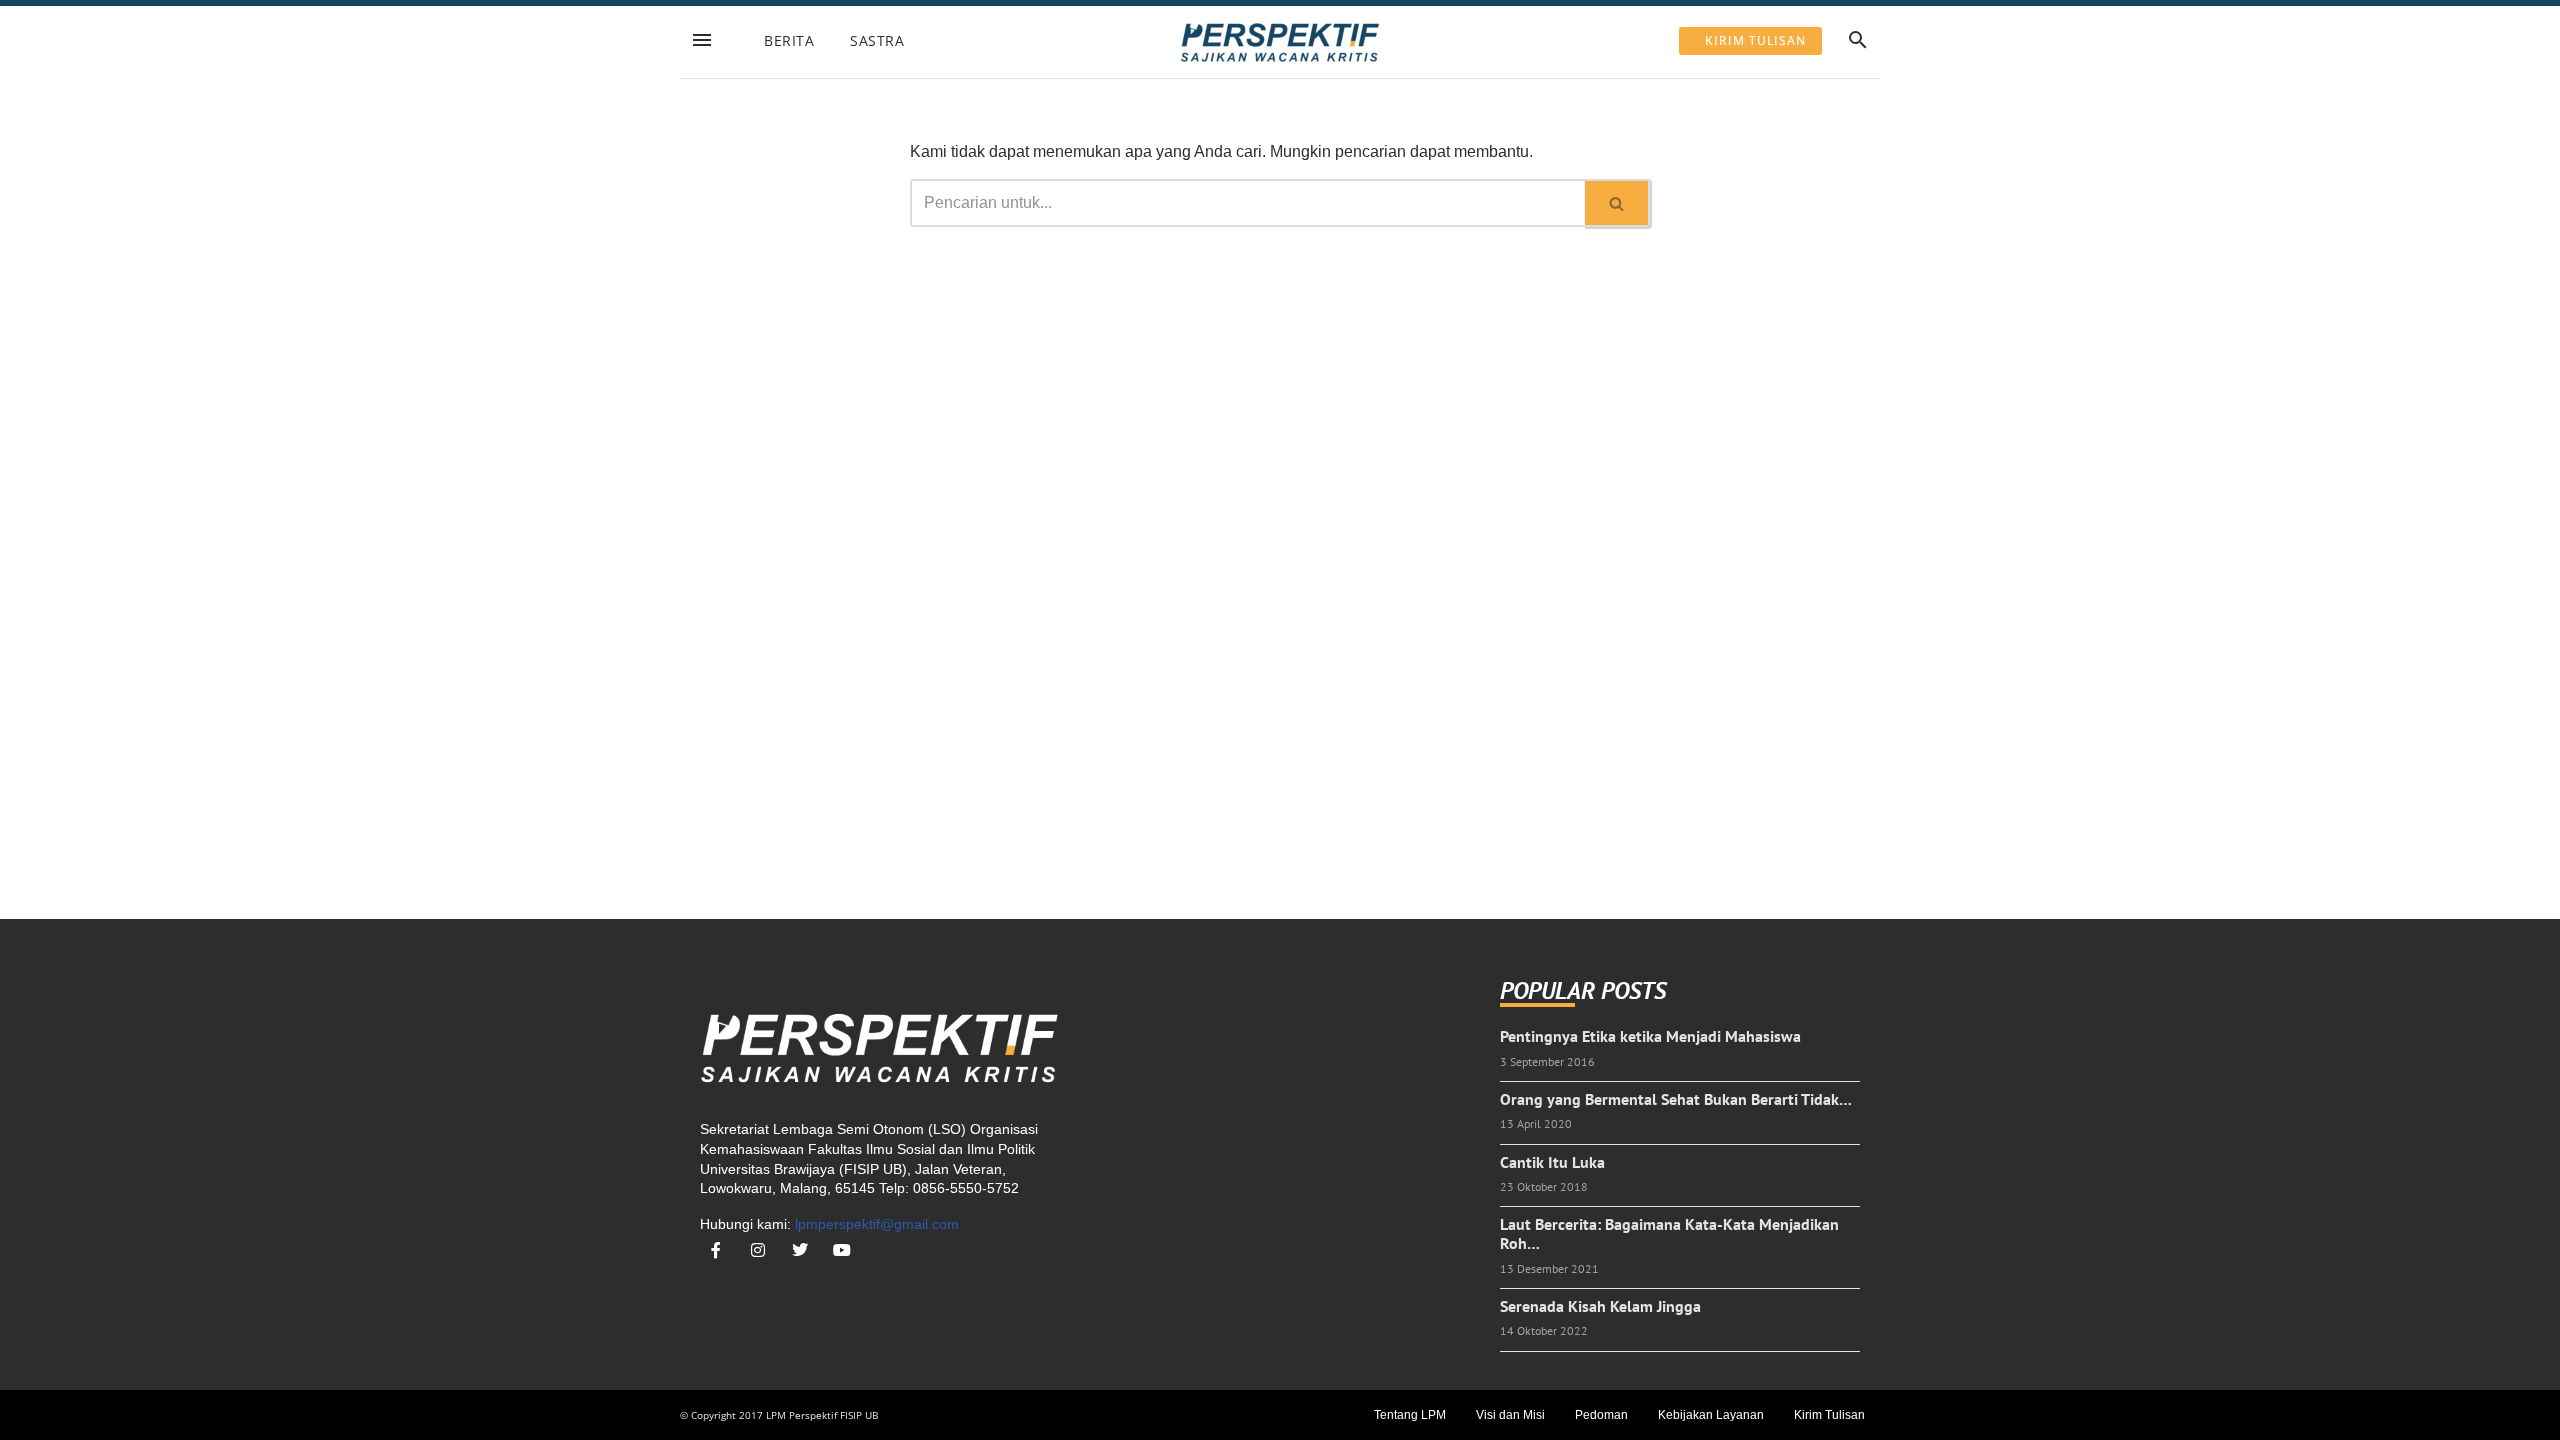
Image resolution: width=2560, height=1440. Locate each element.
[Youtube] (842, 1250)
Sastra (877, 40)
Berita (789, 40)
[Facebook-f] (716, 1250)
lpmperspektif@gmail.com (877, 1224)
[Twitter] (800, 1250)
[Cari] (1617, 203)
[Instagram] (758, 1250)
